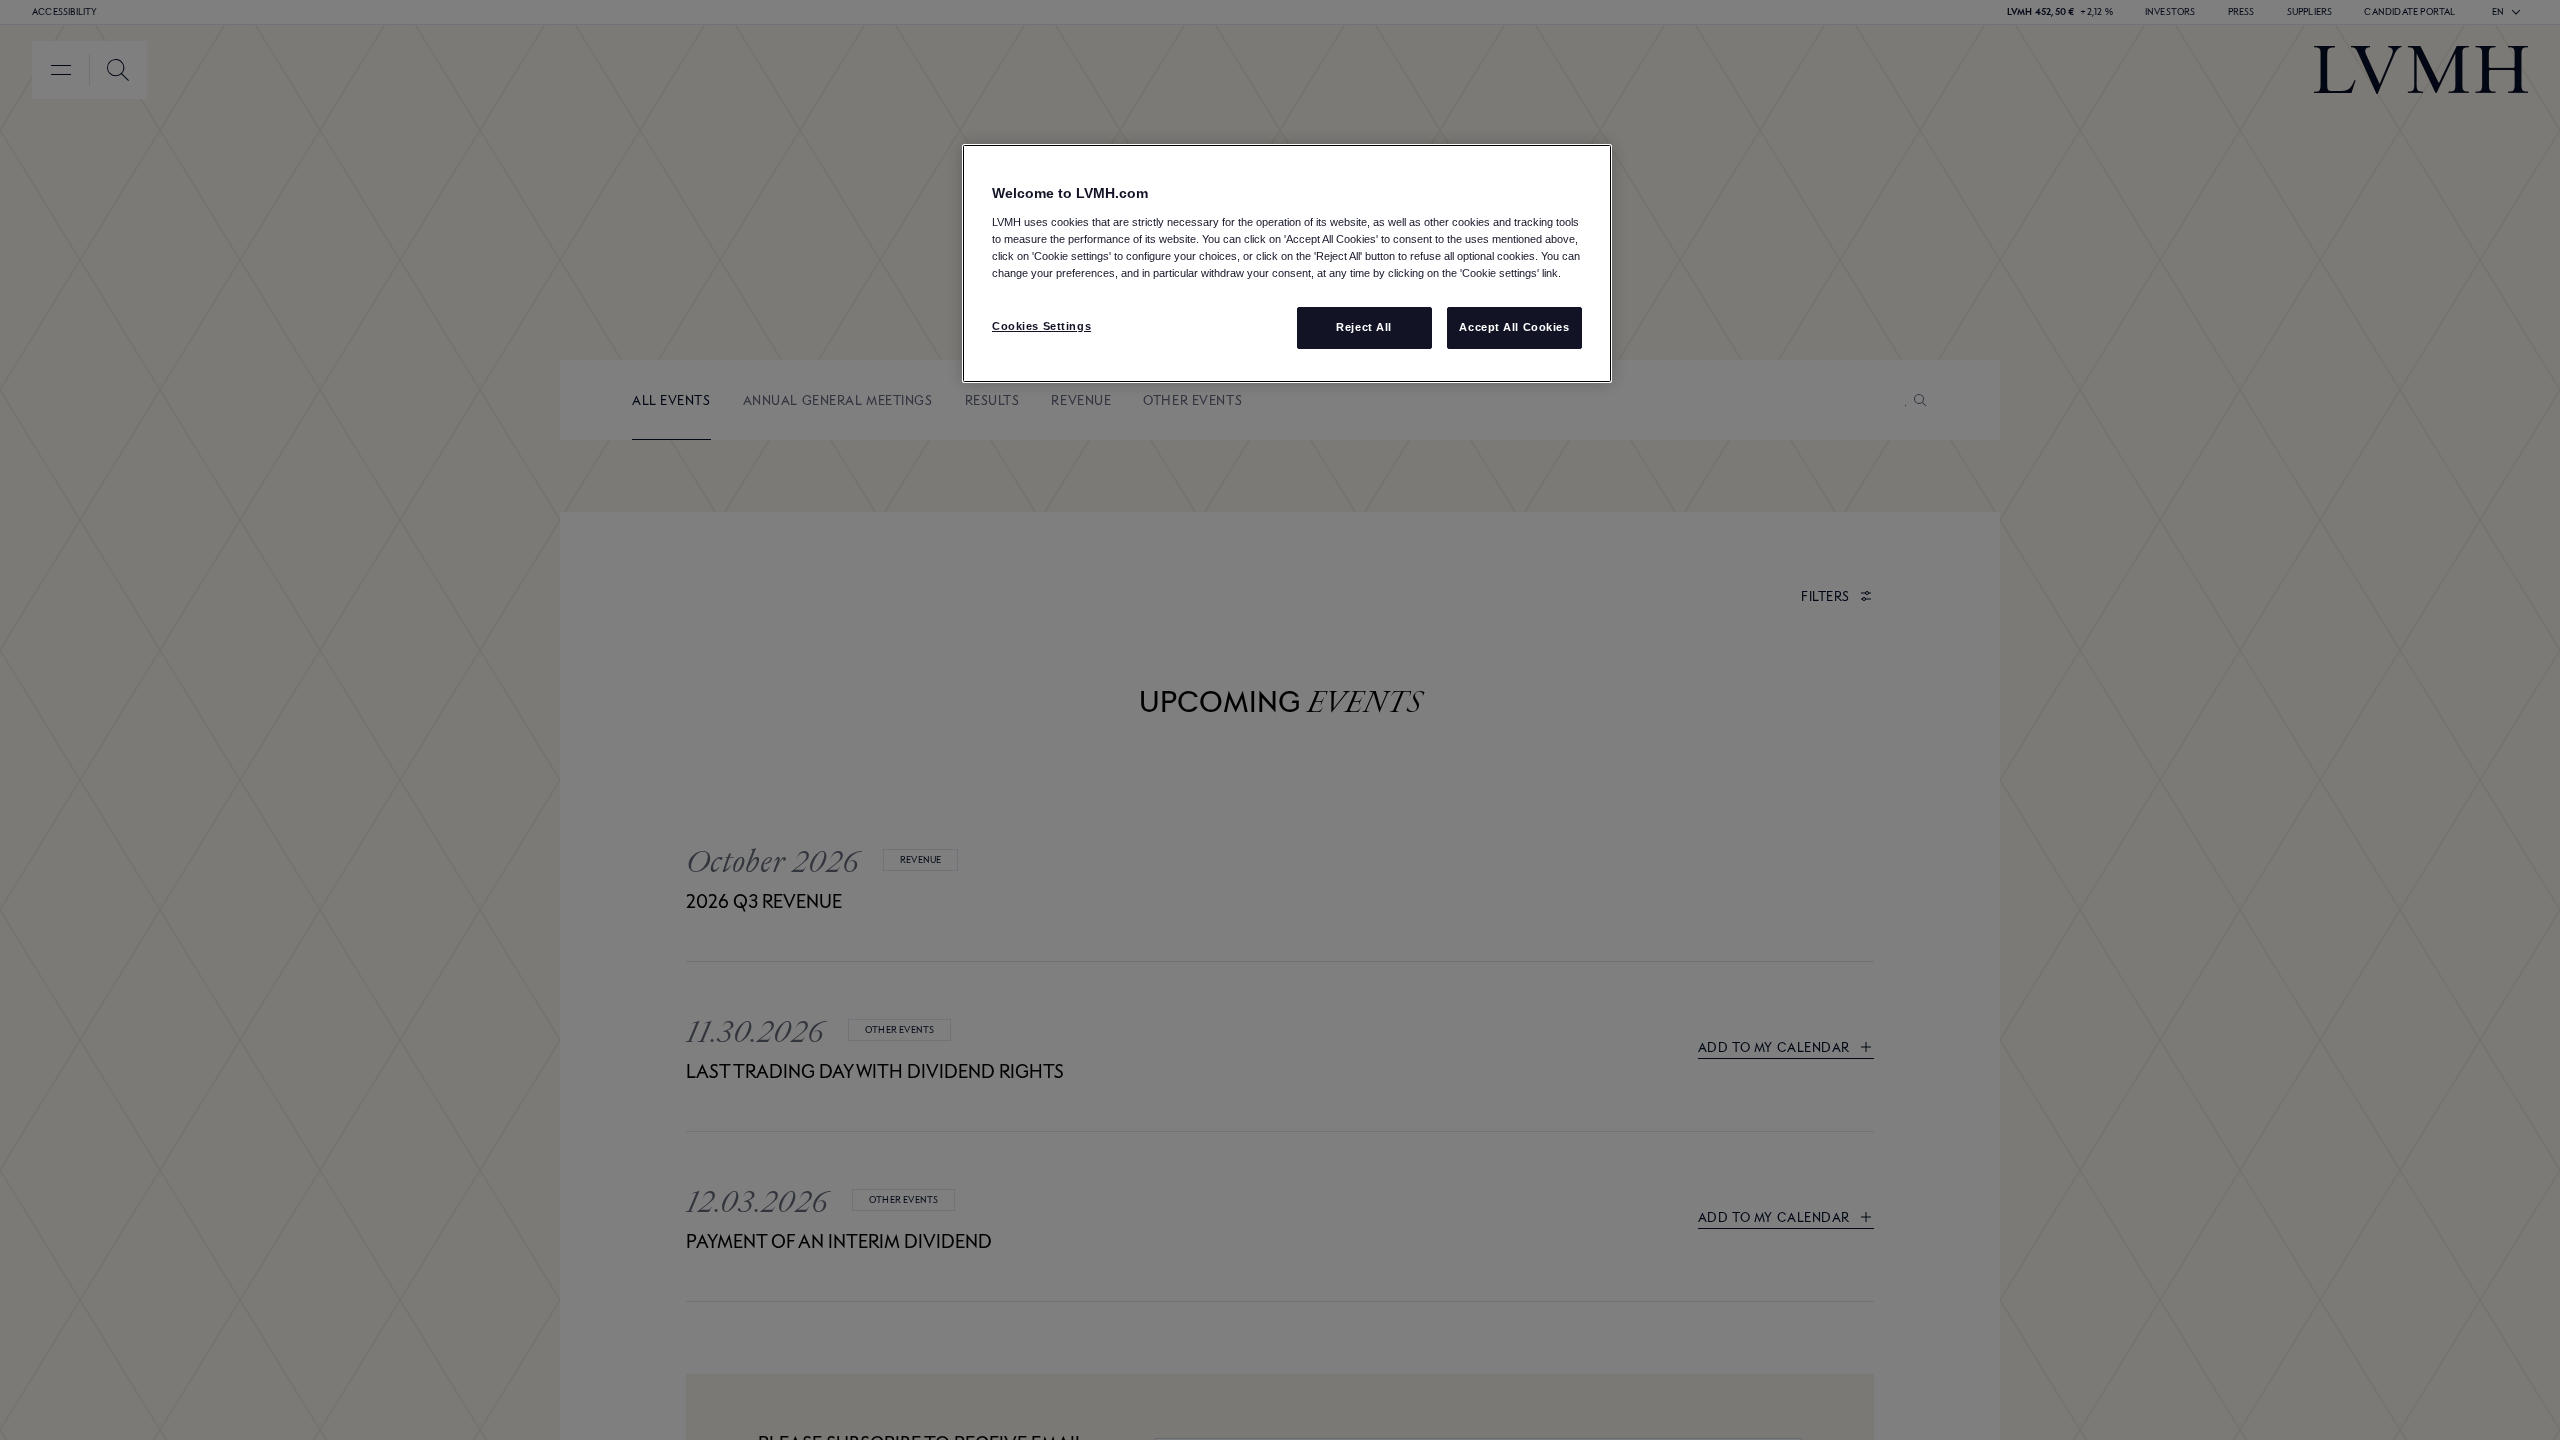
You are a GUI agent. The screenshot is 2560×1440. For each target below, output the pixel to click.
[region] (1287, 263)
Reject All (1364, 327)
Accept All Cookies (1514, 327)
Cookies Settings (1041, 326)
